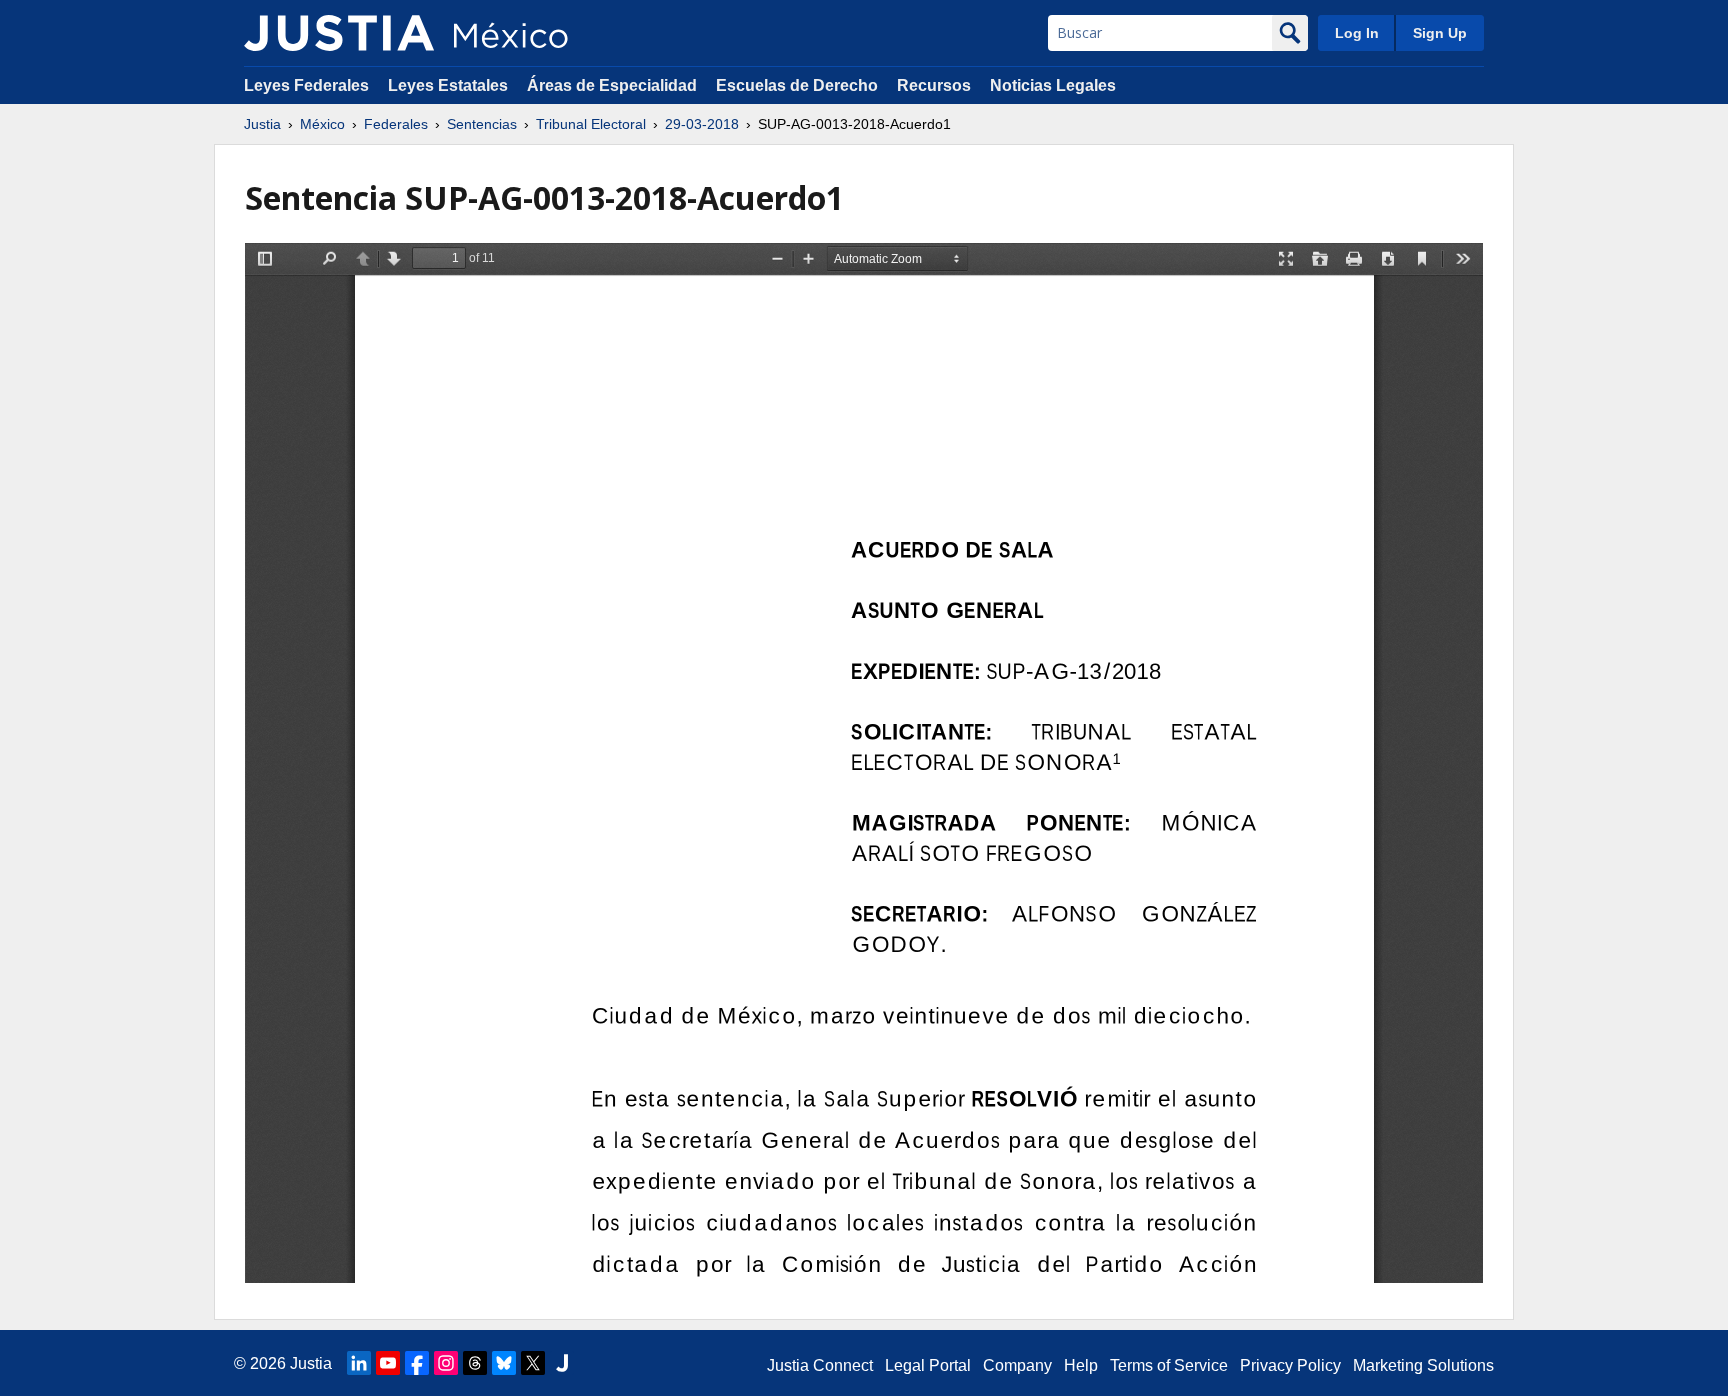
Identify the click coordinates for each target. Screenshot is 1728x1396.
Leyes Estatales (448, 85)
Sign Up (1440, 33)
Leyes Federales (306, 85)
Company (1017, 1365)
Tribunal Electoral (591, 124)
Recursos (934, 85)
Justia (262, 124)
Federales (396, 124)
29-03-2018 (702, 124)
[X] (533, 1363)
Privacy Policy (1290, 1365)
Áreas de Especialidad (612, 85)
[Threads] (475, 1363)
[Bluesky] (504, 1363)
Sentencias (482, 124)
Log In (1357, 33)
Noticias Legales (1053, 85)
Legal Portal (928, 1365)
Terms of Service (1169, 1365)
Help (1081, 1365)
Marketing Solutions (1423, 1365)
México (322, 124)
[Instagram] (446, 1363)
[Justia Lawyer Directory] (562, 1363)
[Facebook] (417, 1363)
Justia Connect (820, 1365)
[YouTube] (388, 1363)
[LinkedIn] (359, 1363)
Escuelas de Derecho (797, 85)
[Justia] (339, 33)
